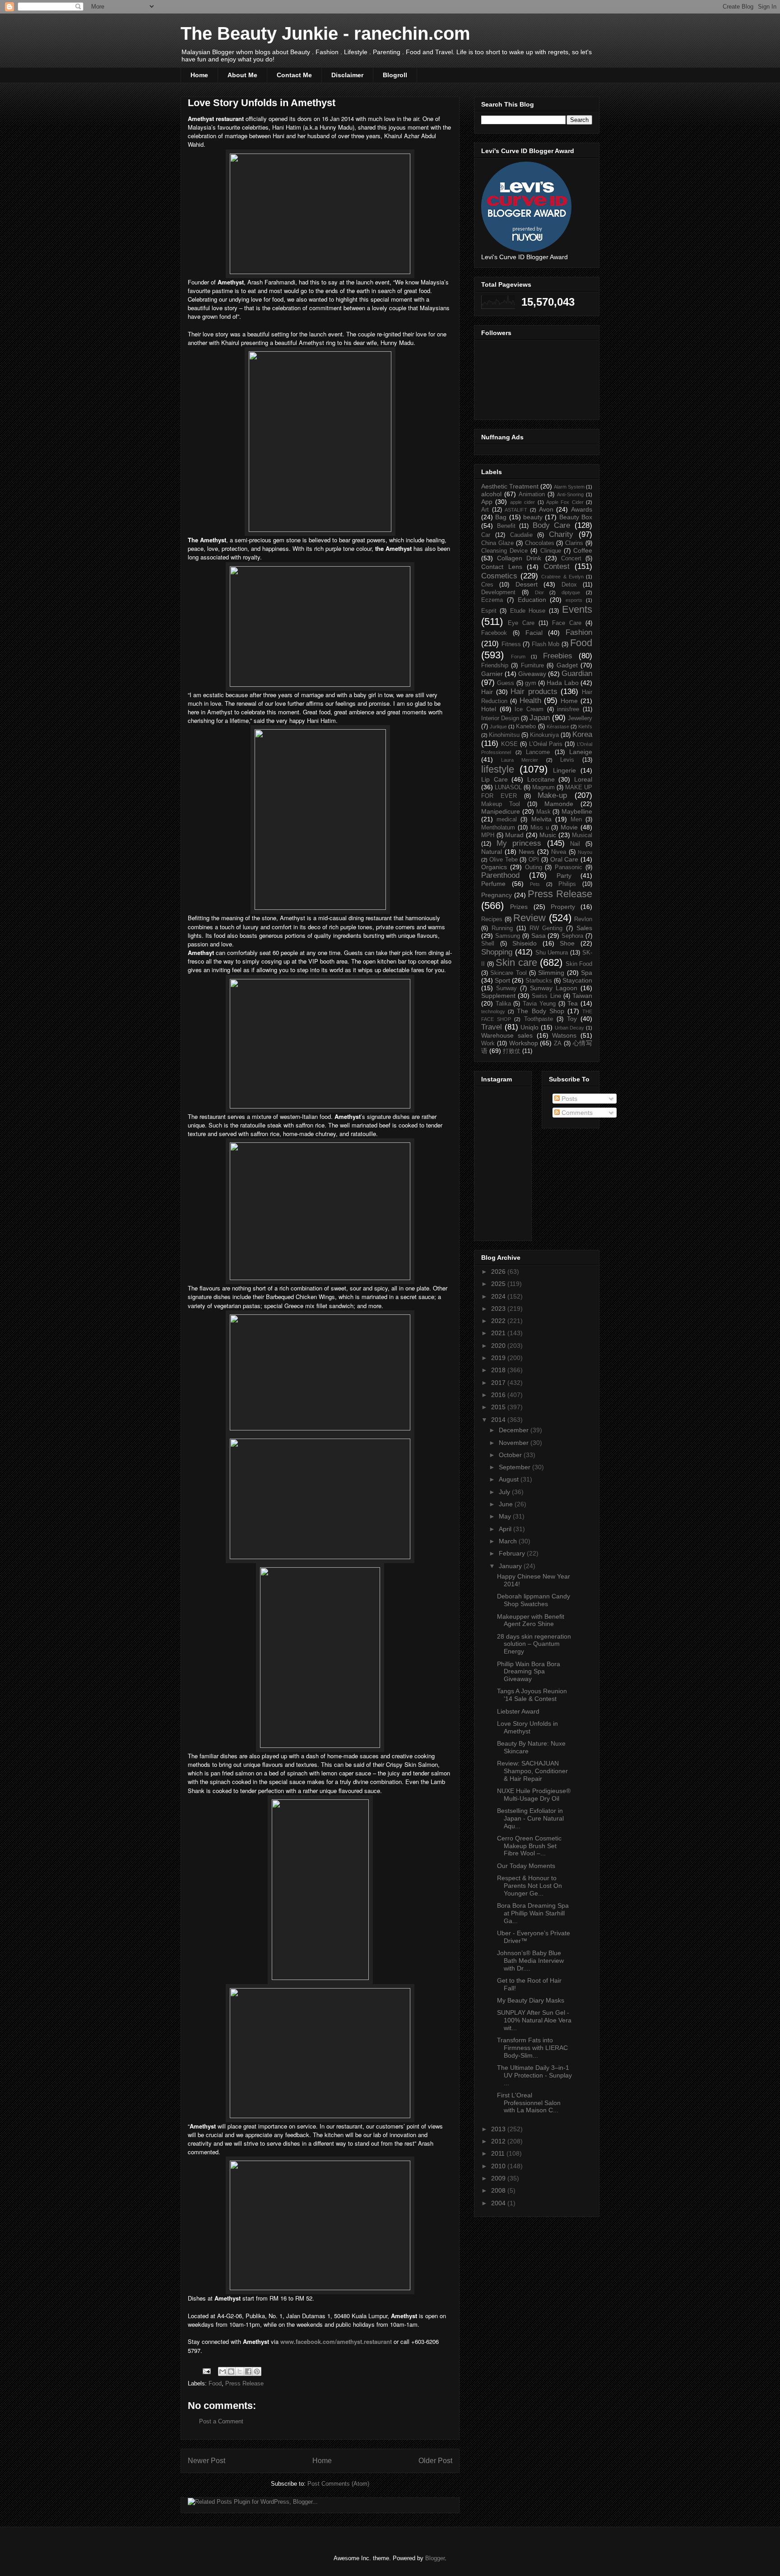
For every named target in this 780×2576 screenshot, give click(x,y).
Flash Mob (546, 644)
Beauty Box (576, 517)
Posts (569, 1099)
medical (507, 820)
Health (530, 701)
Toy (572, 1019)
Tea (573, 1003)
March (509, 1541)
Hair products (534, 692)
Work (488, 1043)
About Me (242, 75)
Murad (514, 835)
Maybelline (577, 811)
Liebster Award (518, 1711)
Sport (502, 980)
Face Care (567, 623)
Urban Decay (570, 1028)
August (510, 1479)
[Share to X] (240, 2371)
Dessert (527, 584)
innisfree (568, 709)
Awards (582, 509)
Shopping (497, 952)
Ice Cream (529, 709)
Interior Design (500, 718)
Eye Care (521, 623)
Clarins (574, 543)
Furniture (532, 666)
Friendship (495, 666)
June (507, 1504)
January (511, 1566)
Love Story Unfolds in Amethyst (527, 1727)
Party (564, 876)
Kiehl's (585, 727)
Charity (561, 534)
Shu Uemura (552, 953)
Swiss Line (546, 996)
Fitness (511, 644)
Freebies (558, 656)
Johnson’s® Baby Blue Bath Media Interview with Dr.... (530, 1961)
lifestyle (498, 769)
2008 (499, 2190)
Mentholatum (498, 828)
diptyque (571, 592)
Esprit (489, 611)
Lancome (538, 752)
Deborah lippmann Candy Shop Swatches (534, 1600)
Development (498, 592)
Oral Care (564, 859)
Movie (569, 827)
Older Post (435, 2461)
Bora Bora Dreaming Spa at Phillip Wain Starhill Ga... (533, 1913)
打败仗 (512, 1051)
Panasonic (569, 867)
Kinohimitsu (504, 735)
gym (531, 683)
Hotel (489, 709)
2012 (499, 2141)
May (506, 1516)
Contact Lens (502, 567)
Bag (501, 517)
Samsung (508, 936)
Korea (582, 734)
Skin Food (579, 964)
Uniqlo (529, 1027)
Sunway (506, 988)
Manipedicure (501, 811)
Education (532, 600)
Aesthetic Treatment (510, 486)
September (515, 1467)
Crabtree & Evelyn (562, 577)
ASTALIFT (516, 510)
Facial (534, 633)
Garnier (492, 674)
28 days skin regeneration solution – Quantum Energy (534, 1644)
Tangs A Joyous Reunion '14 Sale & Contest (532, 1695)
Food (215, 2383)
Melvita (541, 819)
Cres (487, 585)
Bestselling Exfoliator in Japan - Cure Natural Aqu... (530, 1818)
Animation (532, 494)
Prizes (519, 907)
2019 (499, 1358)
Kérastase (558, 727)
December (515, 1430)
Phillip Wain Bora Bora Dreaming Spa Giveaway (529, 1672)
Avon (546, 509)
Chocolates (540, 543)
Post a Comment (221, 2421)
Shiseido (525, 943)
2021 (499, 1333)
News (527, 852)
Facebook (494, 633)
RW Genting (546, 928)
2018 (499, 1370)
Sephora (572, 936)
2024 (499, 1296)
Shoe (567, 943)
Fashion (579, 632)
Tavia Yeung (539, 1004)
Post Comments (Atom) (338, 2484)
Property (563, 907)
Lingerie (564, 770)
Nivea (559, 852)
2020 (499, 1346)
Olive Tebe (504, 860)
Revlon (583, 919)
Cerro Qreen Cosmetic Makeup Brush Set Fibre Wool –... (529, 1846)
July (505, 1492)
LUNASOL (508, 787)
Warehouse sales (507, 1035)
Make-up (552, 795)
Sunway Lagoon (554, 988)
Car (486, 535)
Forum (518, 657)
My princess (519, 843)
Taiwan (582, 996)
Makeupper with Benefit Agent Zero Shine (531, 1620)
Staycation (577, 980)
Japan (540, 718)
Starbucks (539, 981)
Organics (494, 867)
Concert (571, 559)
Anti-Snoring (570, 494)
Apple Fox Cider (565, 502)
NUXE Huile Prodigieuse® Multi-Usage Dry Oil (534, 1795)
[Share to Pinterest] (257, 2371)
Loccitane (541, 779)
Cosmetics (499, 576)
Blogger (435, 2558)
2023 (499, 1309)
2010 (499, 2166)
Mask (543, 812)
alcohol (491, 494)
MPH (488, 835)
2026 (499, 1272)
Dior (539, 592)
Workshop (524, 1043)
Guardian (577, 673)
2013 (499, 2129)
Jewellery (580, 718)
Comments (576, 1113)
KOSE (509, 744)
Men (576, 820)
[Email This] (223, 2371)
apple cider (522, 502)
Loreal (583, 779)
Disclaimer (347, 75)
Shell (488, 944)
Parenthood (500, 875)
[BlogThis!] (231, 2371)
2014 (499, 1420)
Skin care (516, 962)
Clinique (551, 551)
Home (199, 75)
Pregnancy (497, 895)
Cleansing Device (504, 551)
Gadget (567, 665)
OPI (534, 860)
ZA (558, 1043)
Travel (492, 1027)
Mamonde (559, 804)
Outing (534, 867)
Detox (569, 585)
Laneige (581, 752)
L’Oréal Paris (546, 744)
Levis (567, 760)
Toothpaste (539, 1019)
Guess (506, 683)
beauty (533, 517)
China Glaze (497, 543)
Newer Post (207, 2461)
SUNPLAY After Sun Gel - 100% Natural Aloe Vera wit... (534, 2020)
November (515, 1443)
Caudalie (521, 535)
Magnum (543, 787)
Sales (584, 928)
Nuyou (585, 852)
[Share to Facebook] (248, 2371)
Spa (587, 973)
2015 (499, 1407)
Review (529, 918)
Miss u (540, 828)
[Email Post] (206, 2371)
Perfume (493, 884)
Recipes (492, 919)
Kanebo (526, 727)
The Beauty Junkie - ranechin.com (325, 33)
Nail (575, 844)
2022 (499, 1321)
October (511, 1455)
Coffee (583, 550)
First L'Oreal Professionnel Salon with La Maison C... (529, 2103)
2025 (499, 1284)
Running (502, 928)
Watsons (564, 1035)
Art (485, 510)
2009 (499, 2178)
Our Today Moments (526, 1866)
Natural (492, 852)
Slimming (551, 973)
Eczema (492, 600)
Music (548, 835)
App (487, 502)
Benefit (506, 526)
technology (493, 1011)
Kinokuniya (544, 735)
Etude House (528, 611)
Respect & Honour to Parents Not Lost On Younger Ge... (529, 1886)
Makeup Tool (501, 804)
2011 (499, 2153)
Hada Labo (562, 683)
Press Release (244, 2383)
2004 (499, 2203)
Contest (557, 566)
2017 (499, 1383)
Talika (503, 1004)
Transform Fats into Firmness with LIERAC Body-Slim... (532, 2048)
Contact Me (294, 75)
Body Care (552, 525)
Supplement (498, 996)
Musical (582, 835)
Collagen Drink (519, 558)
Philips (567, 884)
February (513, 1553)
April (506, 1529)
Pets (535, 884)
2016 (499, 1395)
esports (574, 600)
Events (577, 609)
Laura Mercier (520, 760)
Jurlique (498, 727)
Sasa (539, 936)
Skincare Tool (508, 973)
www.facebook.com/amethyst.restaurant (336, 2341)
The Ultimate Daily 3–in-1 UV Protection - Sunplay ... (534, 2075)
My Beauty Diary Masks (531, 2000)
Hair (487, 692)
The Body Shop (540, 1011)
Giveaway (532, 674)
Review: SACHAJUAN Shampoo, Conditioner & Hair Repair (532, 1771)
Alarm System (569, 487)
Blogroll (395, 75)
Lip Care (494, 779)
